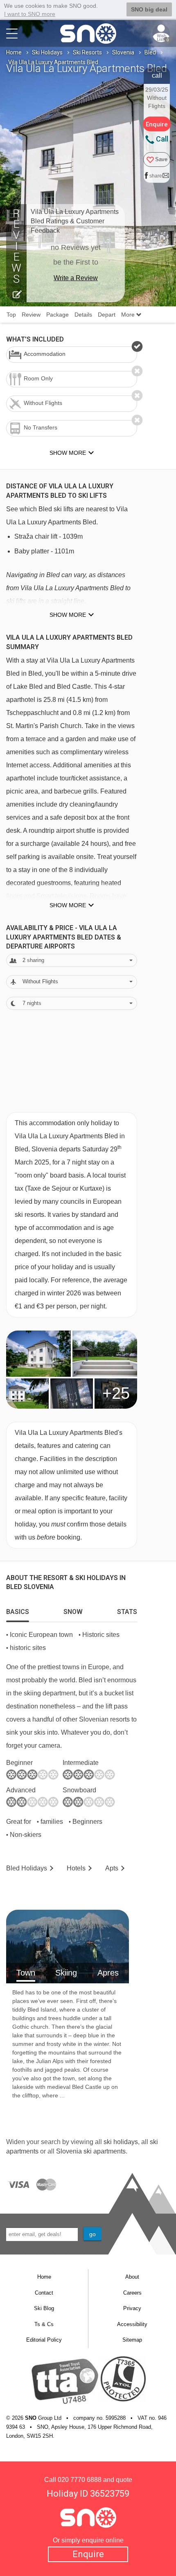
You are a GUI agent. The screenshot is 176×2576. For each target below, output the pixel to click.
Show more (68, 615)
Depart (107, 315)
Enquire (88, 2554)
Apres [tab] (108, 1973)
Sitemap (132, 2340)
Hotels (76, 1868)
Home (14, 52)
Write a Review (76, 278)
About (132, 2277)
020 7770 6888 (80, 2480)
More (129, 315)
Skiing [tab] (66, 1973)
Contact (44, 2293)
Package (58, 315)
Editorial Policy (44, 2340)
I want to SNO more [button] (30, 14)
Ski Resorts (87, 52)
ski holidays (121, 2142)
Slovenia (123, 52)
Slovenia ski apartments (91, 2151)
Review (31, 315)
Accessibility (132, 2324)
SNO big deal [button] (149, 9)
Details (83, 315)
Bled (150, 52)
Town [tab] (26, 1973)
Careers (132, 2293)
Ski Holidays (47, 52)
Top (11, 315)
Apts (112, 1868)
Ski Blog (44, 2308)
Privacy (132, 2308)
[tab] (18, 1610)
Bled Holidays (27, 1868)
